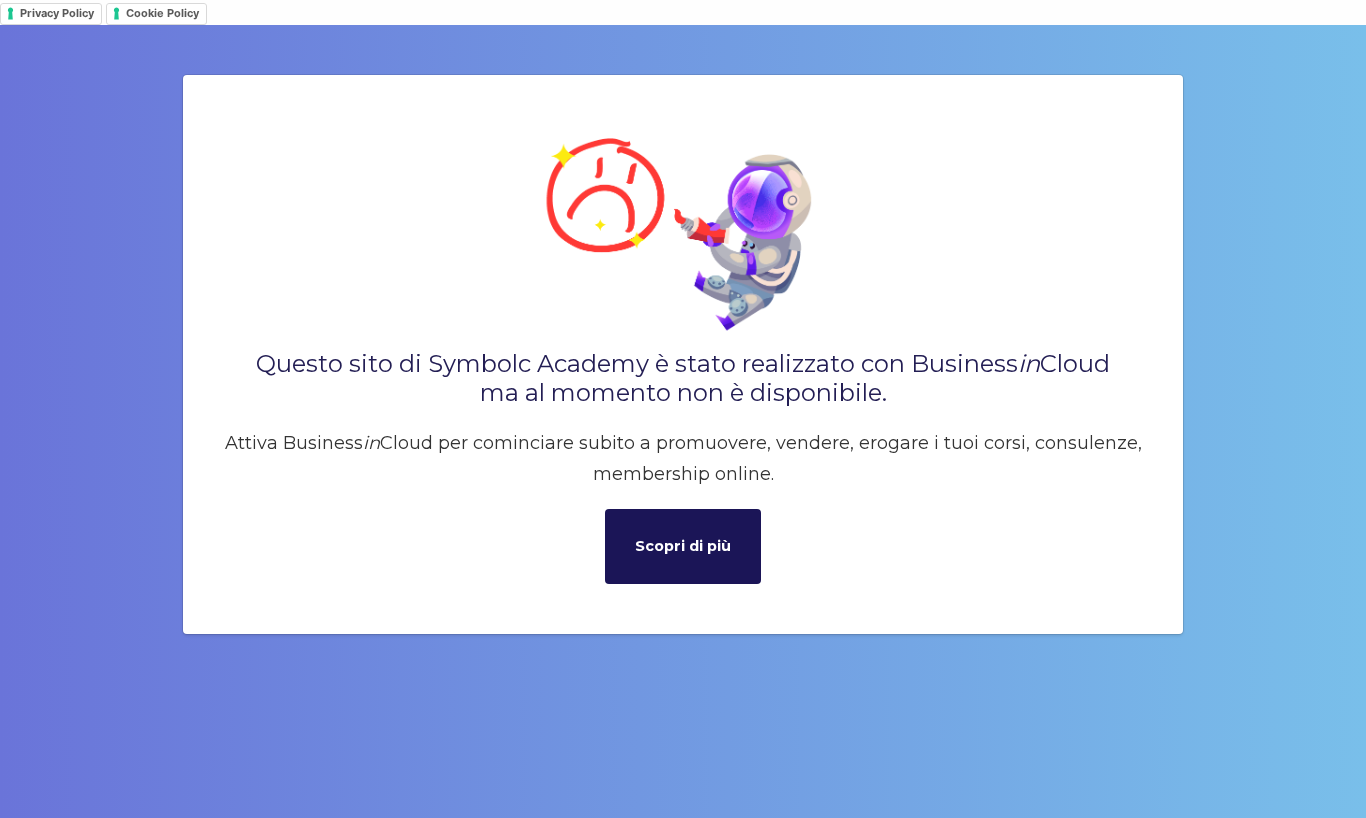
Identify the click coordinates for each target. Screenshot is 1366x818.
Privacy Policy (57, 13)
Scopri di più (683, 546)
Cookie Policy (162, 13)
